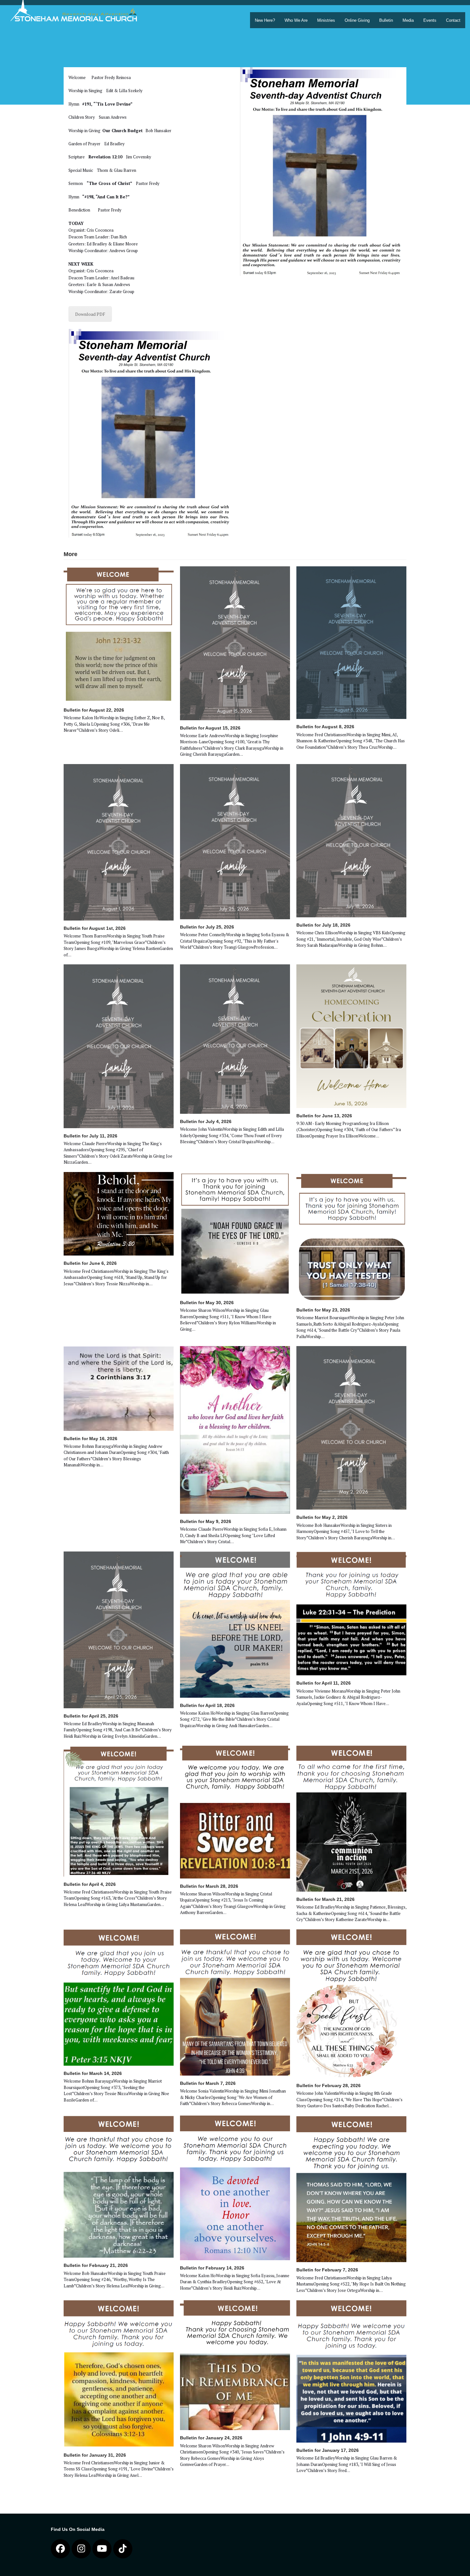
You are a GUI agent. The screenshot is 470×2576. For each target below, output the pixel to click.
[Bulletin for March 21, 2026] (351, 1818)
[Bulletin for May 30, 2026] (235, 1233)
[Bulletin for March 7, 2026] (235, 2002)
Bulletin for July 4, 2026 (206, 1121)
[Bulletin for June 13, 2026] (351, 1036)
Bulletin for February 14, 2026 (212, 2268)
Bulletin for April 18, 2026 (207, 1705)
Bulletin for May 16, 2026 (90, 1439)
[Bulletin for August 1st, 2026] (119, 842)
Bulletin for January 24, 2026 (211, 2438)
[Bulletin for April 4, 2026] (119, 1811)
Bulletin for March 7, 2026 (208, 2083)
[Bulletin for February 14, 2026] (235, 2187)
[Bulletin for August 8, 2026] (351, 642)
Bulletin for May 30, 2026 (207, 1303)
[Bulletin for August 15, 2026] (235, 643)
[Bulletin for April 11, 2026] (351, 1613)
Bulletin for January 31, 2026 (95, 2455)
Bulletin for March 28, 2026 (209, 1886)
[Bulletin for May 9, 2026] (235, 1429)
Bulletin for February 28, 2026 (329, 2086)
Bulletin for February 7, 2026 (327, 2270)
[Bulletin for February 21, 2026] (119, 2186)
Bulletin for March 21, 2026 (325, 1899)
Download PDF (90, 314)
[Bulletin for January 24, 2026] (235, 2365)
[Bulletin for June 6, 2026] (119, 1213)
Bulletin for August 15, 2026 (210, 728)
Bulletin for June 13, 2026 (324, 1116)
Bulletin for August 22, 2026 (94, 710)
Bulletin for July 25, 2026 (207, 927)
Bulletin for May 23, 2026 (323, 1310)
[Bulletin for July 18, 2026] (351, 840)
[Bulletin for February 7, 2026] (351, 2188)
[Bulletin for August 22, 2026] (119, 634)
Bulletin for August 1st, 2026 (95, 928)
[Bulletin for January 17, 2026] (351, 2371)
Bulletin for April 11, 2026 (324, 1683)
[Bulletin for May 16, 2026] (119, 1388)
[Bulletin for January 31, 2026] (119, 2373)
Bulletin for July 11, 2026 (90, 1136)
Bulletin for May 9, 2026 (206, 1521)
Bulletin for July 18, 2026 (323, 925)
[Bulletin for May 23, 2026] (351, 1237)
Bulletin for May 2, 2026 (322, 1517)
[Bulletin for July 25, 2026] (235, 841)
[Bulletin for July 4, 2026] (235, 1039)
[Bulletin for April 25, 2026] (119, 1629)
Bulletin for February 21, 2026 (96, 2265)
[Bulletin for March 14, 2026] (119, 1997)
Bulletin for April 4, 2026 (90, 1884)
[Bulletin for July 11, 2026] (119, 1046)
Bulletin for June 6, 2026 (90, 1263)
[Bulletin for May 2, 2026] (351, 1427)
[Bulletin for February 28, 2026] (351, 2003)
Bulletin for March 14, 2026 (93, 2073)
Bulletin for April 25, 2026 (91, 1716)
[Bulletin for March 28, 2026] (235, 1812)
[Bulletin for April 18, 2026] (235, 1624)
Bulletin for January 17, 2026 (328, 2450)
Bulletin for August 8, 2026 (325, 727)
